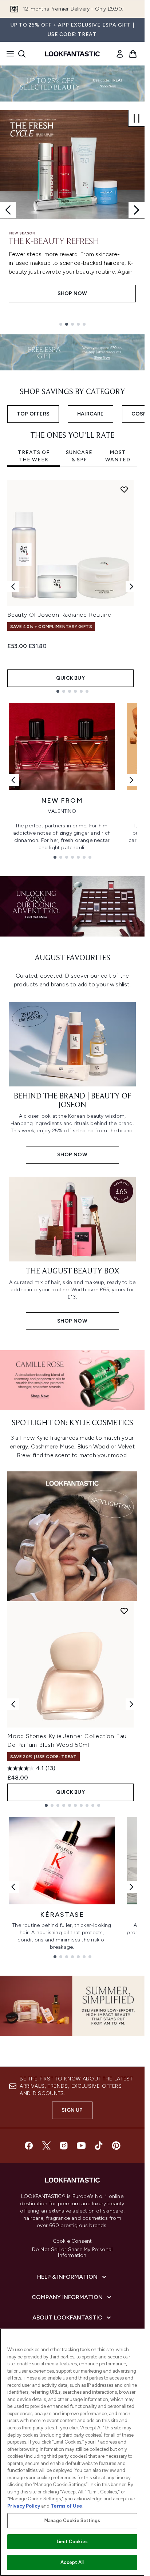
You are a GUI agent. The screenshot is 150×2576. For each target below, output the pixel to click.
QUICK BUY (70, 678)
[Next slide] (137, 210)
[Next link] (131, 780)
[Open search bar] (22, 54)
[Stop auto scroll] (137, 118)
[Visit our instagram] (64, 2146)
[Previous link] (13, 780)
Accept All (72, 2562)
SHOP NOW (72, 293)
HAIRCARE (90, 414)
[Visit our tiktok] (99, 2146)
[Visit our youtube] (81, 2146)
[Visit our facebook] (29, 2146)
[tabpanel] (72, 586)
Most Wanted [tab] (118, 456)
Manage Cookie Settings (72, 2521)
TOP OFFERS (33, 414)
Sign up (72, 2110)
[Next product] (131, 1704)
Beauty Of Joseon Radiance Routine (59, 615)
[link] (120, 54)
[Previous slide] (8, 210)
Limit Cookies (72, 2542)
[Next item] (131, 587)
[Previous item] (13, 587)
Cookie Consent (72, 2241)
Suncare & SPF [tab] (79, 456)
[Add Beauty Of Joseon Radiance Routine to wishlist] (124, 489)
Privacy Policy (24, 2506)
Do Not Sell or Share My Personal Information (72, 2253)
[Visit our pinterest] (116, 2146)
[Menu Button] (8, 54)
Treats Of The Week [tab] (34, 456)
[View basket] (133, 54)
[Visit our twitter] (46, 2146)
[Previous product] (13, 1704)
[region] (72, 2452)
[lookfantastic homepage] (72, 54)
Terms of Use (66, 2506)
